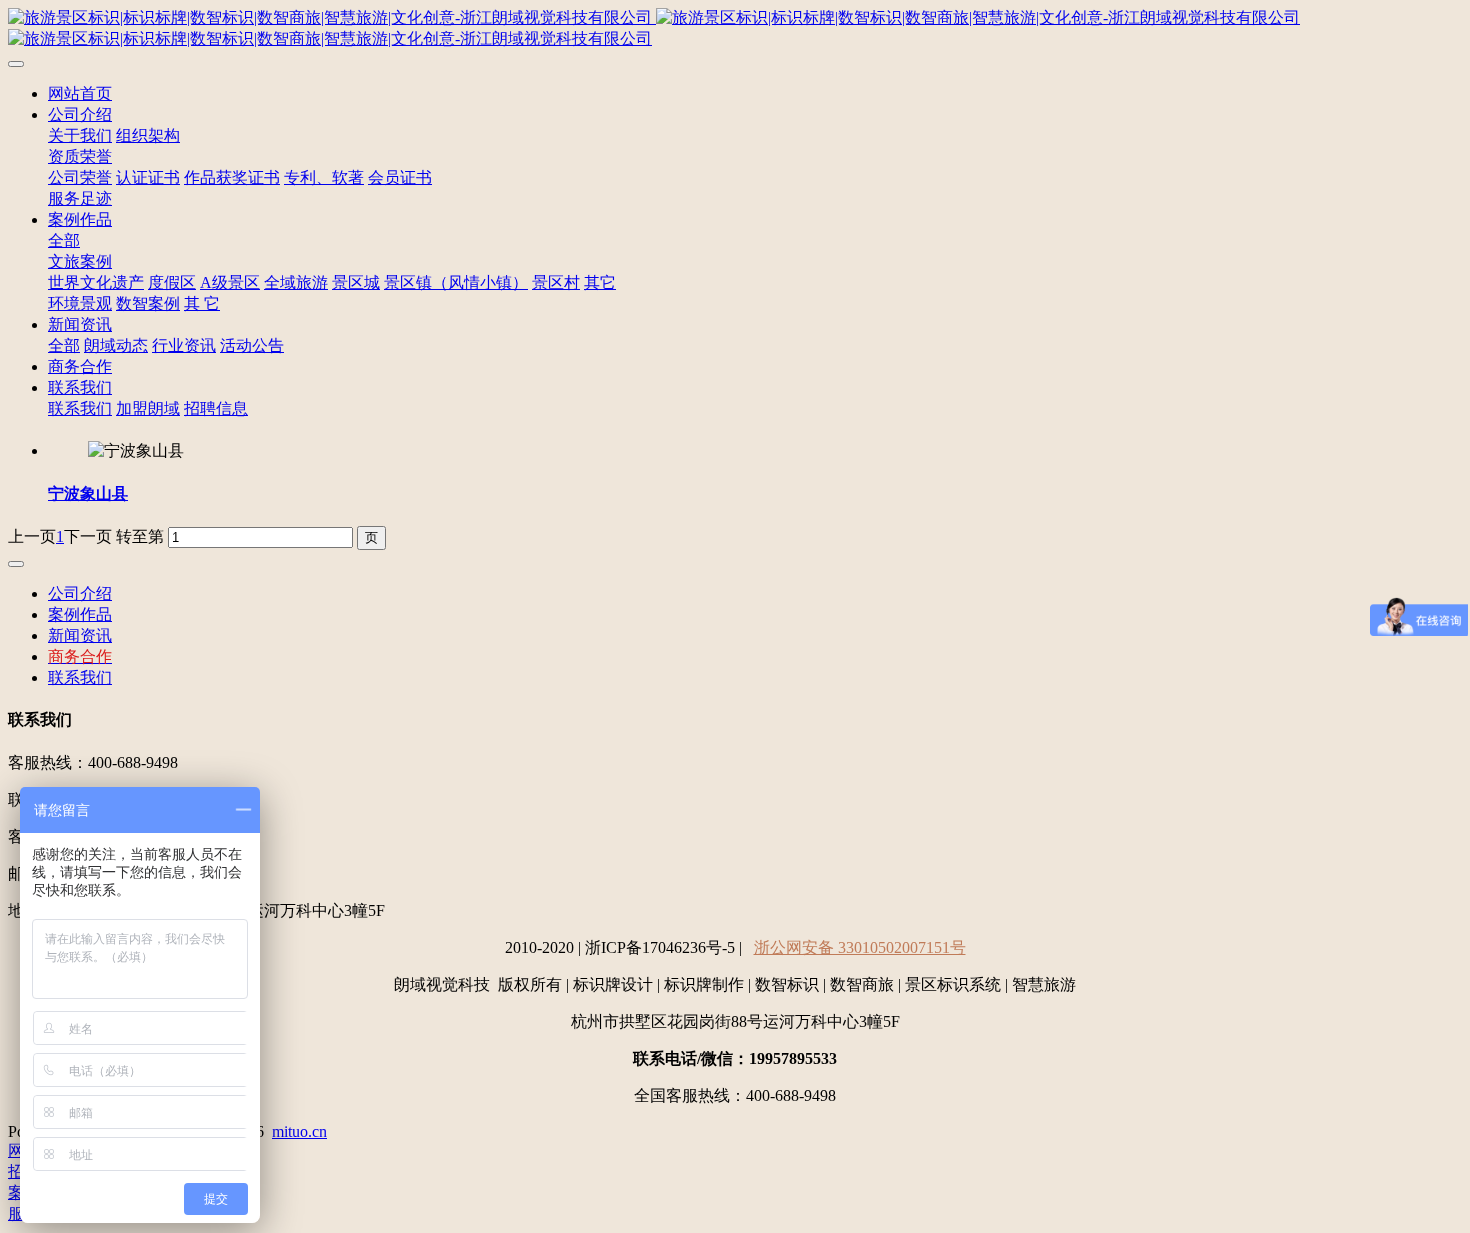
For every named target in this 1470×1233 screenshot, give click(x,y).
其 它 (202, 303)
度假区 (172, 282)
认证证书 (148, 177)
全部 (64, 240)
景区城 (356, 282)
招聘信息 (216, 408)
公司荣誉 (80, 177)
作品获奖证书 (232, 177)
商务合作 (80, 366)
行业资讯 (184, 345)
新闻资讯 (80, 324)
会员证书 (400, 177)
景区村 (556, 282)
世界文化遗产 (96, 282)
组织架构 (148, 135)
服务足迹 (80, 198)
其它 (600, 282)
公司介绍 (80, 114)
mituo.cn (299, 1131)
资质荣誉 (80, 156)
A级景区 (230, 282)
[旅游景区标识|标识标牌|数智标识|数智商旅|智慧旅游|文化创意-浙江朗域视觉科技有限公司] (735, 29)
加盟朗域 (148, 408)
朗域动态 (116, 345)
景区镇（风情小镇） (456, 282)
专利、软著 (324, 177)
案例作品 (80, 219)
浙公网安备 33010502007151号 (860, 947)
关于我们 (80, 135)
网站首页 (80, 93)
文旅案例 (80, 261)
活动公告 (252, 345)
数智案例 (148, 303)
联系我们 (80, 387)
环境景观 (80, 303)
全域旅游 (296, 282)
